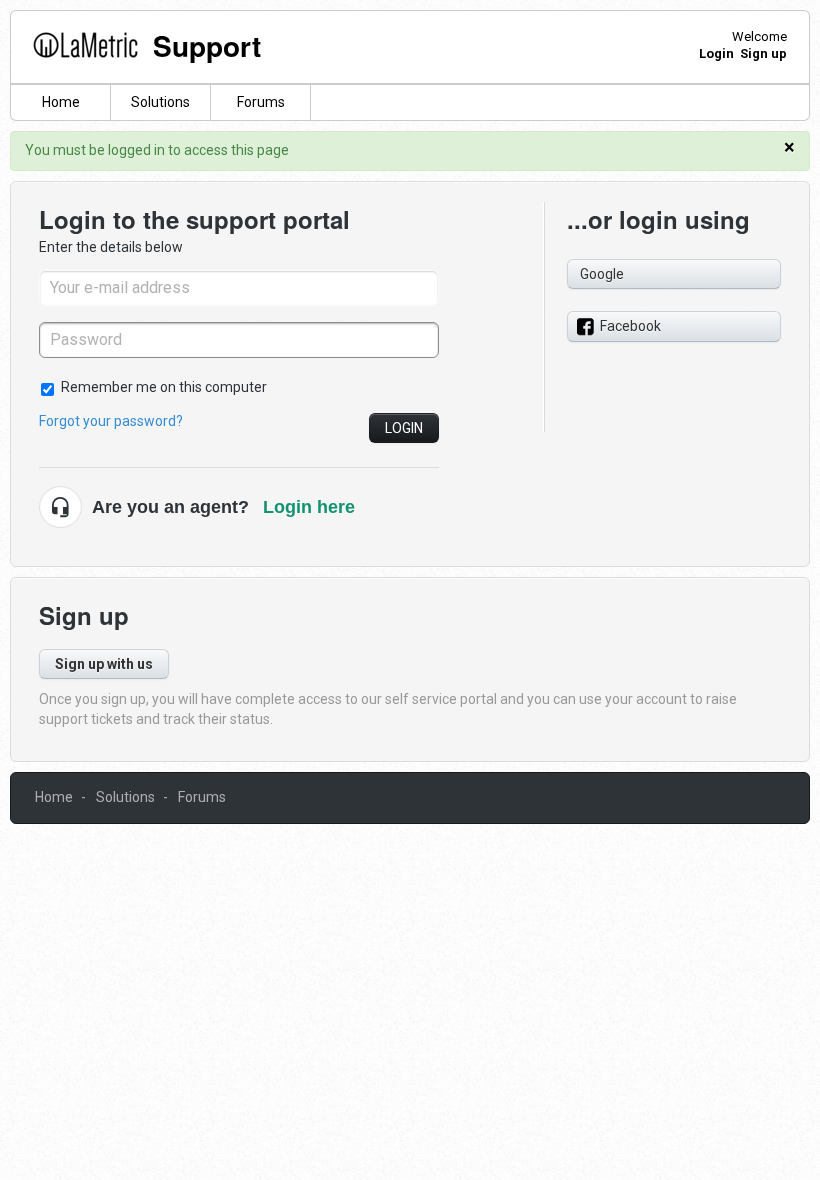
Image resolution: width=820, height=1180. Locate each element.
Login (404, 428)
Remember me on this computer (164, 387)
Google (602, 274)
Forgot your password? (111, 421)
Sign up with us (104, 664)
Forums (261, 102)
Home (61, 102)
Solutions (160, 102)
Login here (309, 507)
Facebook (630, 326)
